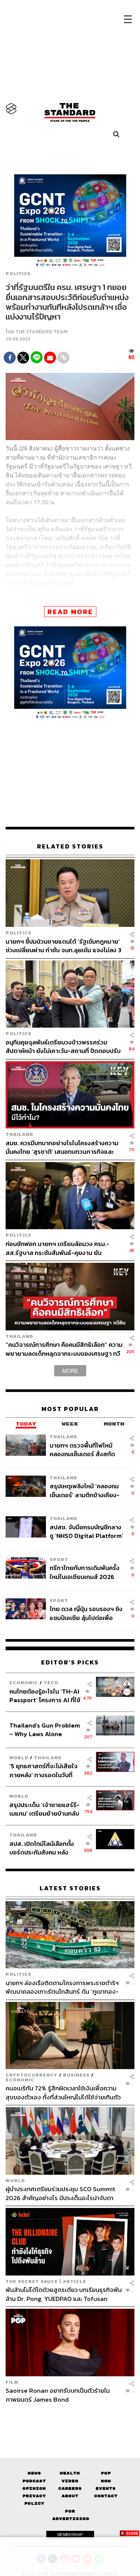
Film (12, 2382)
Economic (24, 1683)
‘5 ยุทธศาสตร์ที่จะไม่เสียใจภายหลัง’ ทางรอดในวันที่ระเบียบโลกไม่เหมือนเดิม (43, 1770)
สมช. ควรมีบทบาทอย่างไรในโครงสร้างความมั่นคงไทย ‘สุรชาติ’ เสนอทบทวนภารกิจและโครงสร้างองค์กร (62, 1147)
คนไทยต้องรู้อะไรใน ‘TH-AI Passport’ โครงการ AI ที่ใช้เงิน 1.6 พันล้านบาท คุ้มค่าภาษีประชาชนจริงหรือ (45, 1696)
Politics (18, 274)
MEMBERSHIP (70, 2535)
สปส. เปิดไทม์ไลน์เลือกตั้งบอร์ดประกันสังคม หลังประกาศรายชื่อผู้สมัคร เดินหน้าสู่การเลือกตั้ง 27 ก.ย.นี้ (44, 1848)
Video (70, 2481)
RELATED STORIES (70, 846)
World (19, 1758)
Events (106, 2488)
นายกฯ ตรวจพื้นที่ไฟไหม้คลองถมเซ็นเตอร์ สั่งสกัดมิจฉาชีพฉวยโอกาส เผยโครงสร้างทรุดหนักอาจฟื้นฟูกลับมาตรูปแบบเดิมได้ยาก (86, 1450)
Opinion (34, 2488)
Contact (106, 2496)
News (34, 2473)
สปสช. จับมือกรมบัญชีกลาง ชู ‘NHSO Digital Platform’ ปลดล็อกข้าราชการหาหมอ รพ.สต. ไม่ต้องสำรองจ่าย (86, 1531)
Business (76, 2075)
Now (106, 2481)
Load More (70, 2417)
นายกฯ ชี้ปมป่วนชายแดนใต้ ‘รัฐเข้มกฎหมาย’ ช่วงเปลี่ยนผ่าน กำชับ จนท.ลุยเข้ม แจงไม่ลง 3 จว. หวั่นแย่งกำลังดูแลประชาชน (63, 946)
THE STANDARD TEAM (41, 332)
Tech (51, 1683)
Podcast (34, 2481)
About (70, 2496)
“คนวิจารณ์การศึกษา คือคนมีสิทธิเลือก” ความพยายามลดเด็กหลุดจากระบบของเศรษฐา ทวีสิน (64, 1349)
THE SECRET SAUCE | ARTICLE (46, 2281)
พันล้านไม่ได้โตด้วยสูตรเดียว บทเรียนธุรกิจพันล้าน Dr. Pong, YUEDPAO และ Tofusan (64, 2294)
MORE (70, 1371)
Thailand (19, 1134)
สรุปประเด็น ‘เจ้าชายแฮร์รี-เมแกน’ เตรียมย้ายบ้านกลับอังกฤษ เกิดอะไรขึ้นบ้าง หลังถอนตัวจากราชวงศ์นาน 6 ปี (45, 1809)
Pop (106, 2473)
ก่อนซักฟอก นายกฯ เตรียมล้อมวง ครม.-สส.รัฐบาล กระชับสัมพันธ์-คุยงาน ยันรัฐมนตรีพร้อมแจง (57, 1248)
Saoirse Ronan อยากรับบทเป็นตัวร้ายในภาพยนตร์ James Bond (58, 2395)
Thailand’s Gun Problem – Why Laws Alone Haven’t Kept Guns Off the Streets (45, 1730)
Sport (59, 1559)
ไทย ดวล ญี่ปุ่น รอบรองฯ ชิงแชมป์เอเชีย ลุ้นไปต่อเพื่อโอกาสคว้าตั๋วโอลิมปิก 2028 (86, 1613)
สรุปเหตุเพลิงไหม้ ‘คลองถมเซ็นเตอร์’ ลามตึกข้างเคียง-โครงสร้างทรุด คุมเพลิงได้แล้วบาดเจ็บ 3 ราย (85, 1490)
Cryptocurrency (32, 2075)
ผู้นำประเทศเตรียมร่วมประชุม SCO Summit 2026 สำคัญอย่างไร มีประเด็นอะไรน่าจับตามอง (60, 2193)
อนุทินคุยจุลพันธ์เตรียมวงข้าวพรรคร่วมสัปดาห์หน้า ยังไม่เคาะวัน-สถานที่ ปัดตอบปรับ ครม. (63, 1046)
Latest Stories (70, 1888)
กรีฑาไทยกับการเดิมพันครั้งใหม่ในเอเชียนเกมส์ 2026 (85, 1572)
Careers (70, 2488)
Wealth (70, 2473)
